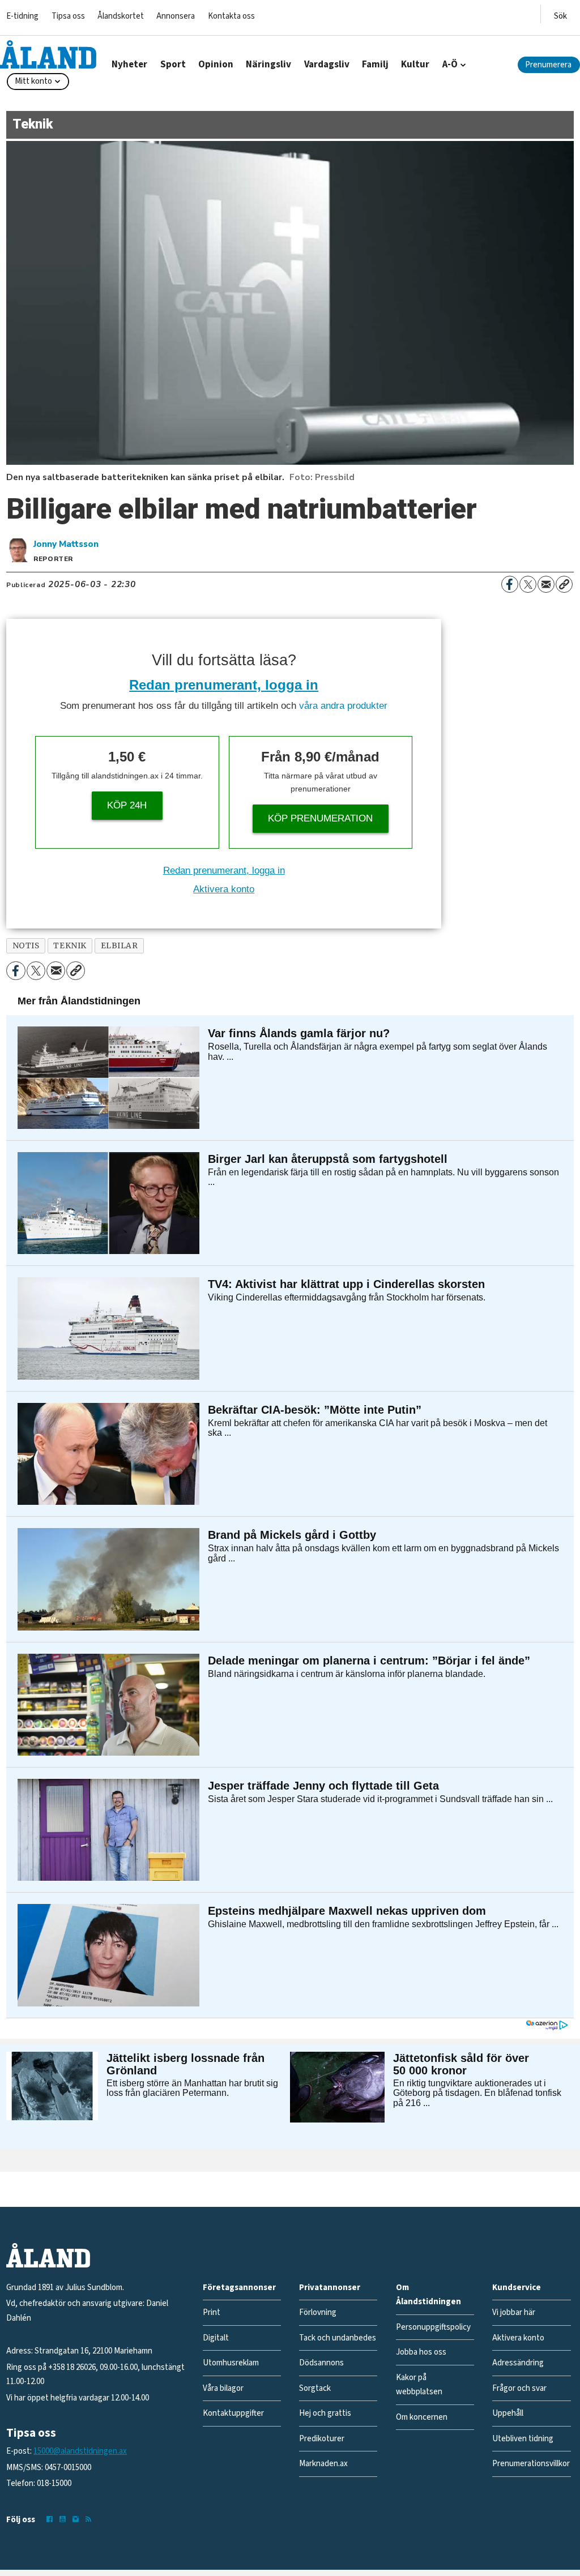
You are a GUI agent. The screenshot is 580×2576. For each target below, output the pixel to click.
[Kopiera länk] (564, 584)
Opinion (216, 65)
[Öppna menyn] (560, 14)
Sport (173, 65)
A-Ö (450, 65)
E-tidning (22, 16)
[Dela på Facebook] (510, 584)
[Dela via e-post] (546, 584)
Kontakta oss (231, 16)
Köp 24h (127, 805)
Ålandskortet (121, 16)
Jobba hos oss (421, 2352)
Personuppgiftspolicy (433, 2327)
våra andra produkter (343, 706)
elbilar (120, 946)
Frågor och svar (519, 2388)
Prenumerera (548, 65)
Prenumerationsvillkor (531, 2464)
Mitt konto (33, 81)
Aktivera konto (224, 889)
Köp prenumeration (320, 818)
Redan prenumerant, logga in (224, 685)
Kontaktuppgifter (233, 2413)
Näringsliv (268, 65)
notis (26, 946)
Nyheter (129, 65)
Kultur (415, 65)
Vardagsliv (327, 65)
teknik (70, 946)
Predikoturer (322, 2439)
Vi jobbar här (514, 2312)
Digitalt (216, 2338)
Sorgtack (315, 2388)
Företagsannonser (239, 2288)
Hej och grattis (325, 2413)
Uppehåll (508, 2413)
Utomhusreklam (231, 2363)
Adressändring (518, 2363)
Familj (375, 65)
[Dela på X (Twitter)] (528, 584)
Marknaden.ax (323, 2464)
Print (212, 2312)
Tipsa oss (68, 16)
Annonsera (176, 16)
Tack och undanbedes (338, 2338)
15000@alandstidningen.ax (80, 2451)
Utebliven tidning (523, 2439)
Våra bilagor (223, 2388)
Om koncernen (422, 2417)
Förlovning (318, 2312)
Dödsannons (321, 2363)
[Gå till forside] (48, 54)
